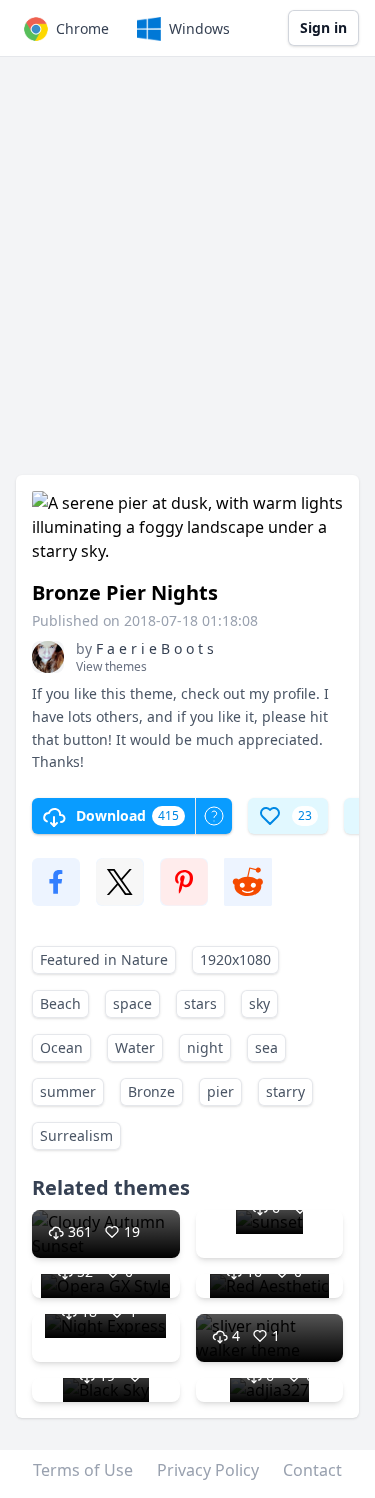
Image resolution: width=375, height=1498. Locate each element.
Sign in (323, 27)
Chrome (82, 28)
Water (135, 1047)
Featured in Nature (104, 959)
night (205, 1047)
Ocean (61, 1047)
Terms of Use (83, 1470)
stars (200, 1003)
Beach (60, 1003)
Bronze (151, 1091)
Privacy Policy (208, 1470)
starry (285, 1091)
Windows (199, 28)
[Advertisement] (187, 275)
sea (266, 1047)
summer (68, 1091)
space (132, 1003)
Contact (312, 1470)
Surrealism (76, 1135)
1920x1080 (235, 959)
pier (220, 1091)
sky (259, 1003)
